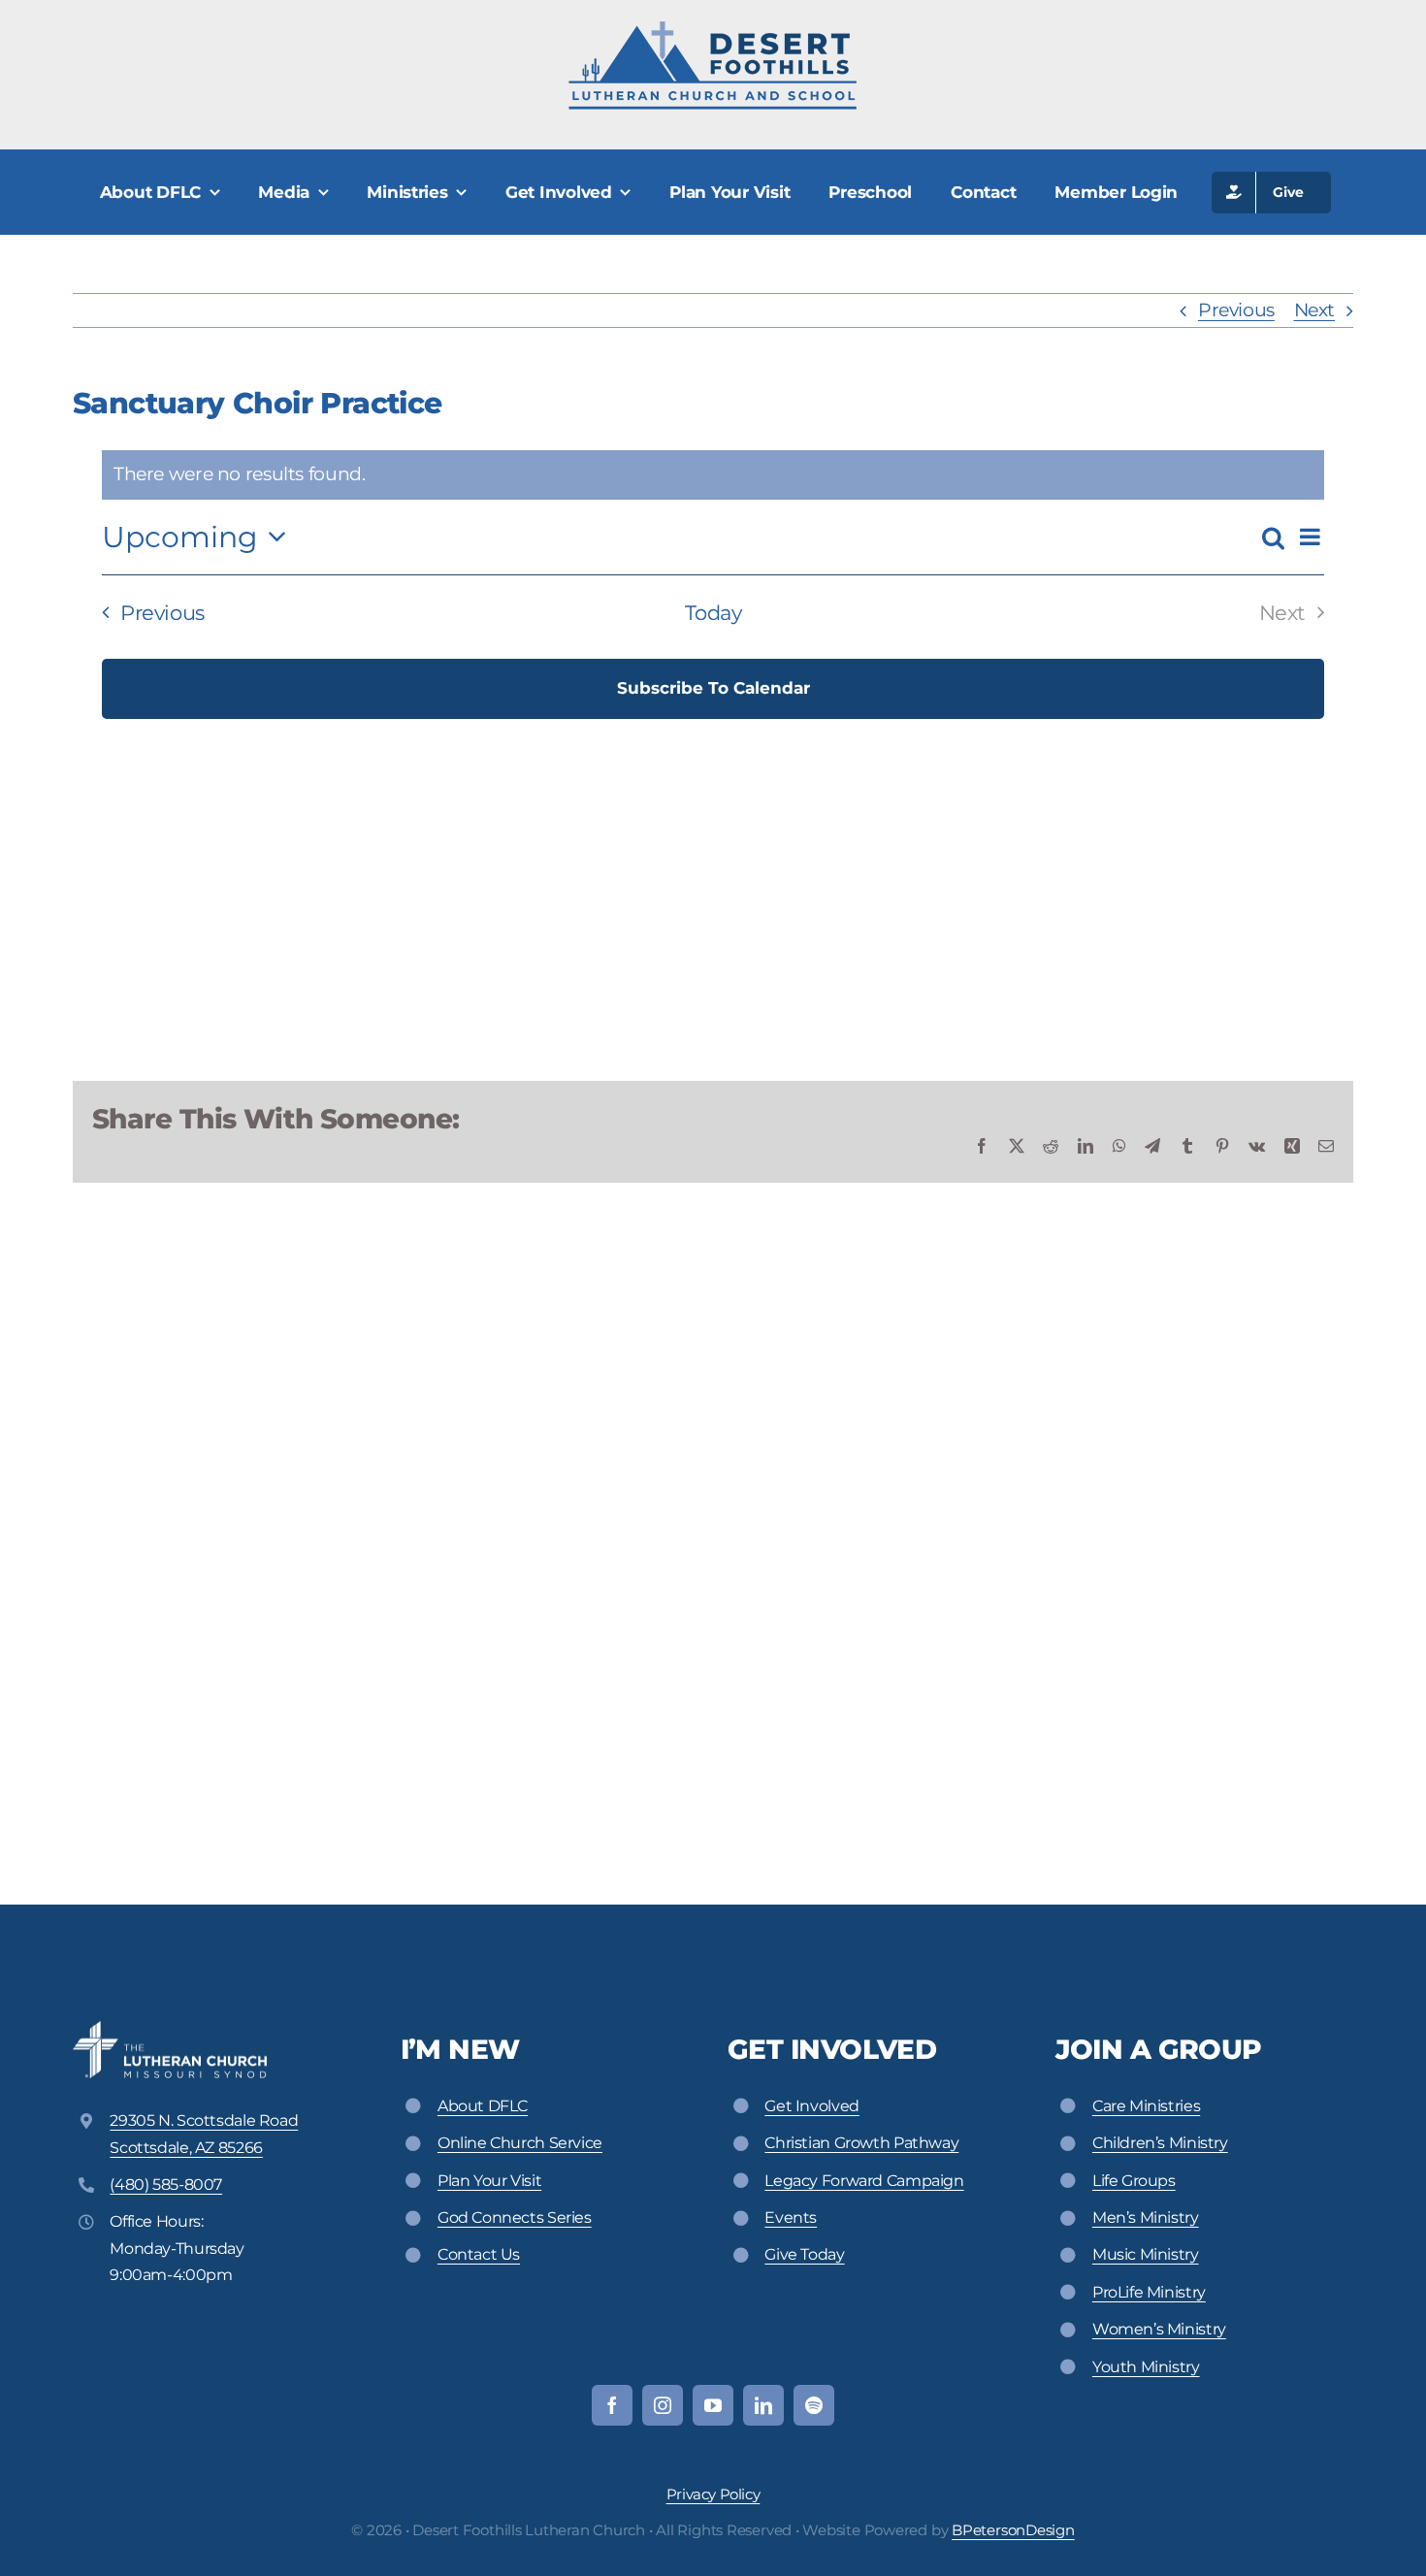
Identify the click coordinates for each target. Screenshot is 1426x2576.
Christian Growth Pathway (861, 2143)
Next (1314, 310)
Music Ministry (1146, 2254)
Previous (1236, 310)
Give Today (804, 2254)
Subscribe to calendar (713, 688)
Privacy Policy (713, 2494)
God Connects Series (515, 2217)
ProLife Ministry (1149, 2292)
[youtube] (713, 2405)
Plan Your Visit (489, 2181)
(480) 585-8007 (166, 2185)
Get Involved (811, 2106)
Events (791, 2217)
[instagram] (663, 2405)
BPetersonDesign (1013, 2530)
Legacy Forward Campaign (864, 2181)
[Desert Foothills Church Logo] (713, 29)
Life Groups (1134, 2181)
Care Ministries (1146, 2106)
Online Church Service (520, 2143)
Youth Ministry (1146, 2367)
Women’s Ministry (1159, 2329)
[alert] (713, 475)
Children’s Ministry (1160, 2143)
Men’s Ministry (1146, 2217)
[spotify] (814, 2405)
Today (713, 613)
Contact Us (479, 2254)
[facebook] (612, 2405)
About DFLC (483, 2106)
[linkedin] (763, 2405)
